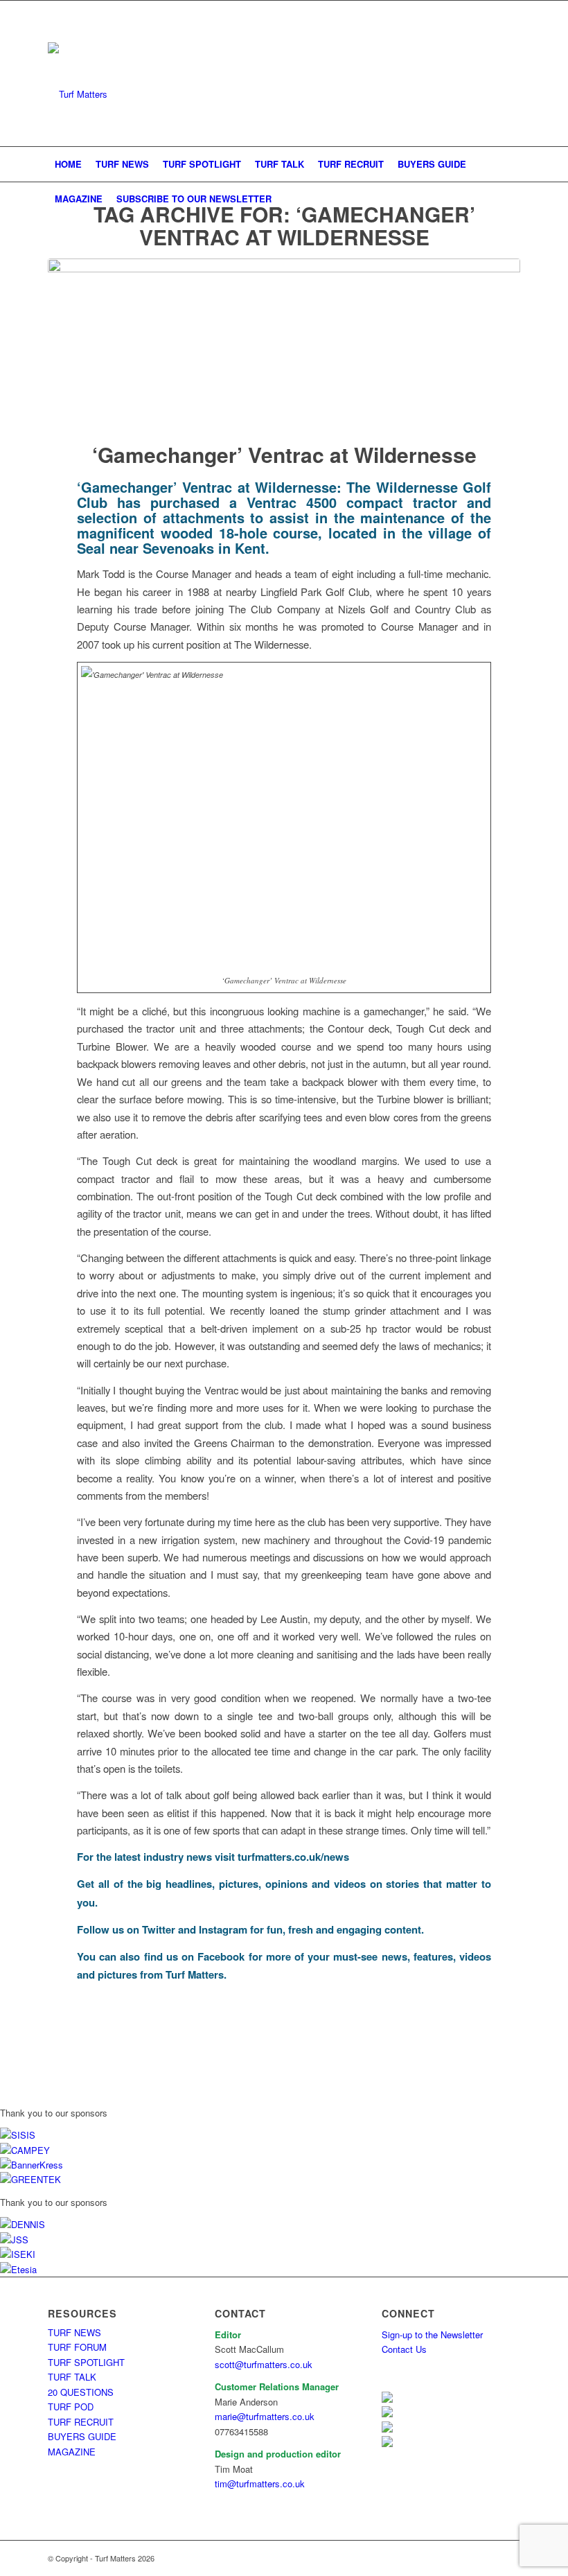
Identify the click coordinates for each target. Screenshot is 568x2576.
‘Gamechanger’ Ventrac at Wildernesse (284, 454)
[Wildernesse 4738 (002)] (284, 341)
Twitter (159, 1929)
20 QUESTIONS (81, 2392)
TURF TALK (72, 2377)
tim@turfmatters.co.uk (260, 2483)
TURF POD (71, 2407)
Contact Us (404, 2349)
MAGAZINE (72, 2452)
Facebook (221, 1956)
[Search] (512, 199)
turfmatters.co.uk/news (293, 1857)
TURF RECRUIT (81, 2422)
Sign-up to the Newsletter (432, 2334)
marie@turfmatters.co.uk (265, 2416)
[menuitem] (68, 164)
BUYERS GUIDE (82, 2436)
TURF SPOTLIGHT (86, 2362)
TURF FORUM (77, 2347)
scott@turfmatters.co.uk (264, 2364)
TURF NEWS (74, 2332)
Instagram (223, 1929)
